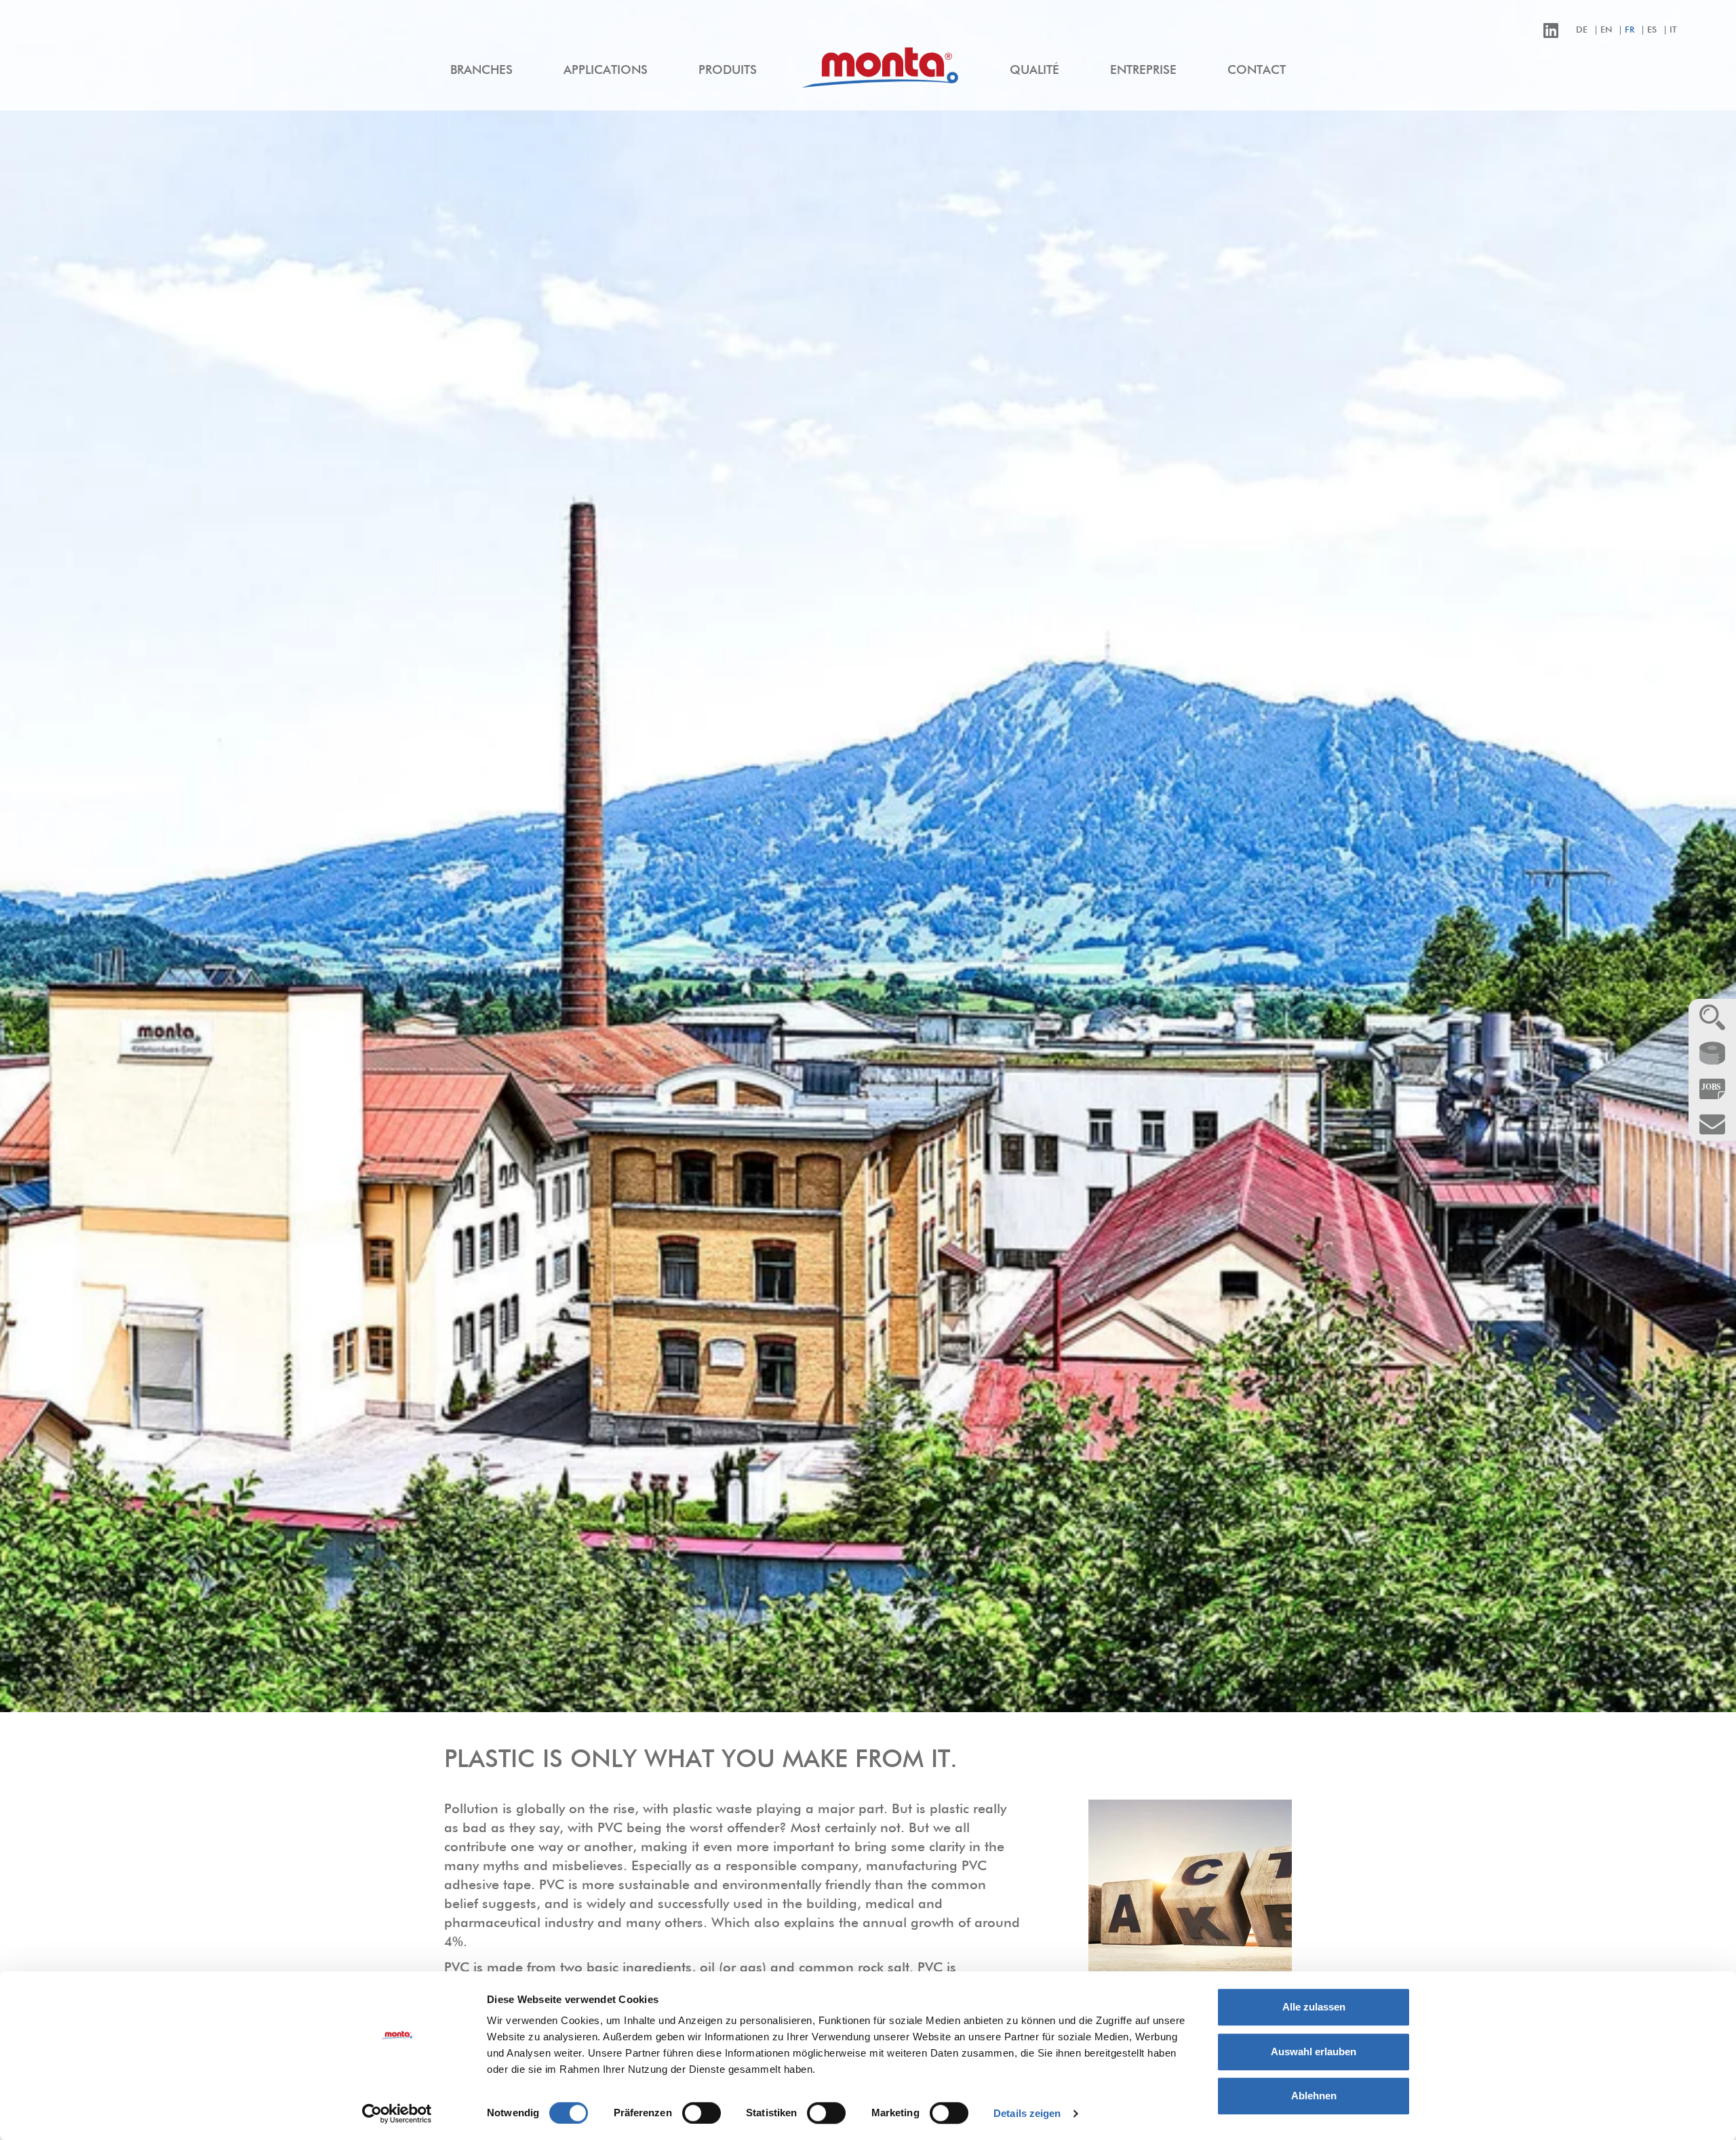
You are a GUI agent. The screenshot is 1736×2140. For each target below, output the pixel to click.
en (1606, 30)
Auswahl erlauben (1314, 2052)
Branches (481, 71)
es (1652, 30)
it (1673, 30)
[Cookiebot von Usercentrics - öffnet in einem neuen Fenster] (397, 2114)
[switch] (702, 2113)
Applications (606, 71)
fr (1630, 30)
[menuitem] (481, 71)
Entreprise (1143, 71)
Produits (728, 71)
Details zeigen (1027, 2113)
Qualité (1034, 71)
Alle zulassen (1314, 2007)
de (1582, 30)
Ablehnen (1314, 2096)
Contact (1257, 71)
